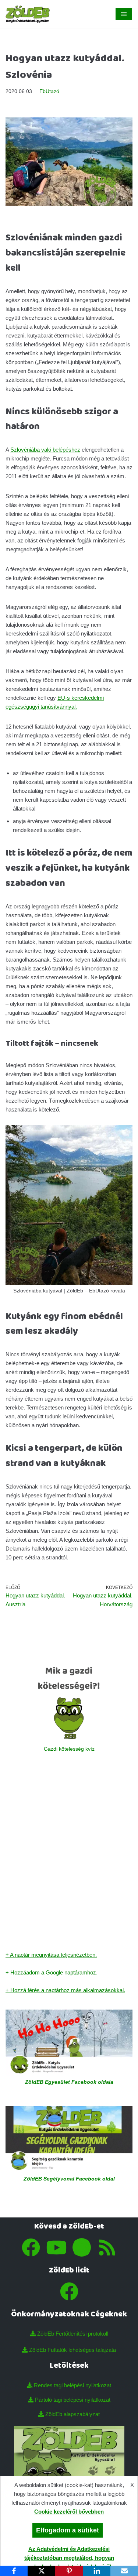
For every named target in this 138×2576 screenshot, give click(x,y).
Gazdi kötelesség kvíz (69, 1749)
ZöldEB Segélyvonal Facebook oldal (69, 2179)
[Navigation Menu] (124, 14)
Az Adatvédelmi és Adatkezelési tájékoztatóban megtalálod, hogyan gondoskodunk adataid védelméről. (68, 2558)
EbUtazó (49, 91)
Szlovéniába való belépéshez (45, 450)
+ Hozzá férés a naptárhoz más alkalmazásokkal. (65, 1990)
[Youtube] (56, 2247)
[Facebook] (31, 2247)
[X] (41, 2571)
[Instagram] (82, 2247)
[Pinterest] (69, 2571)
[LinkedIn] (97, 2571)
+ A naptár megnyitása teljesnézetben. (51, 1955)
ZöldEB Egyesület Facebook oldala (69, 2082)
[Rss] (107, 2247)
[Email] (124, 2571)
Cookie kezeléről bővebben (69, 2512)
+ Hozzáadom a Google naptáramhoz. (52, 1972)
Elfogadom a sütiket (68, 2530)
